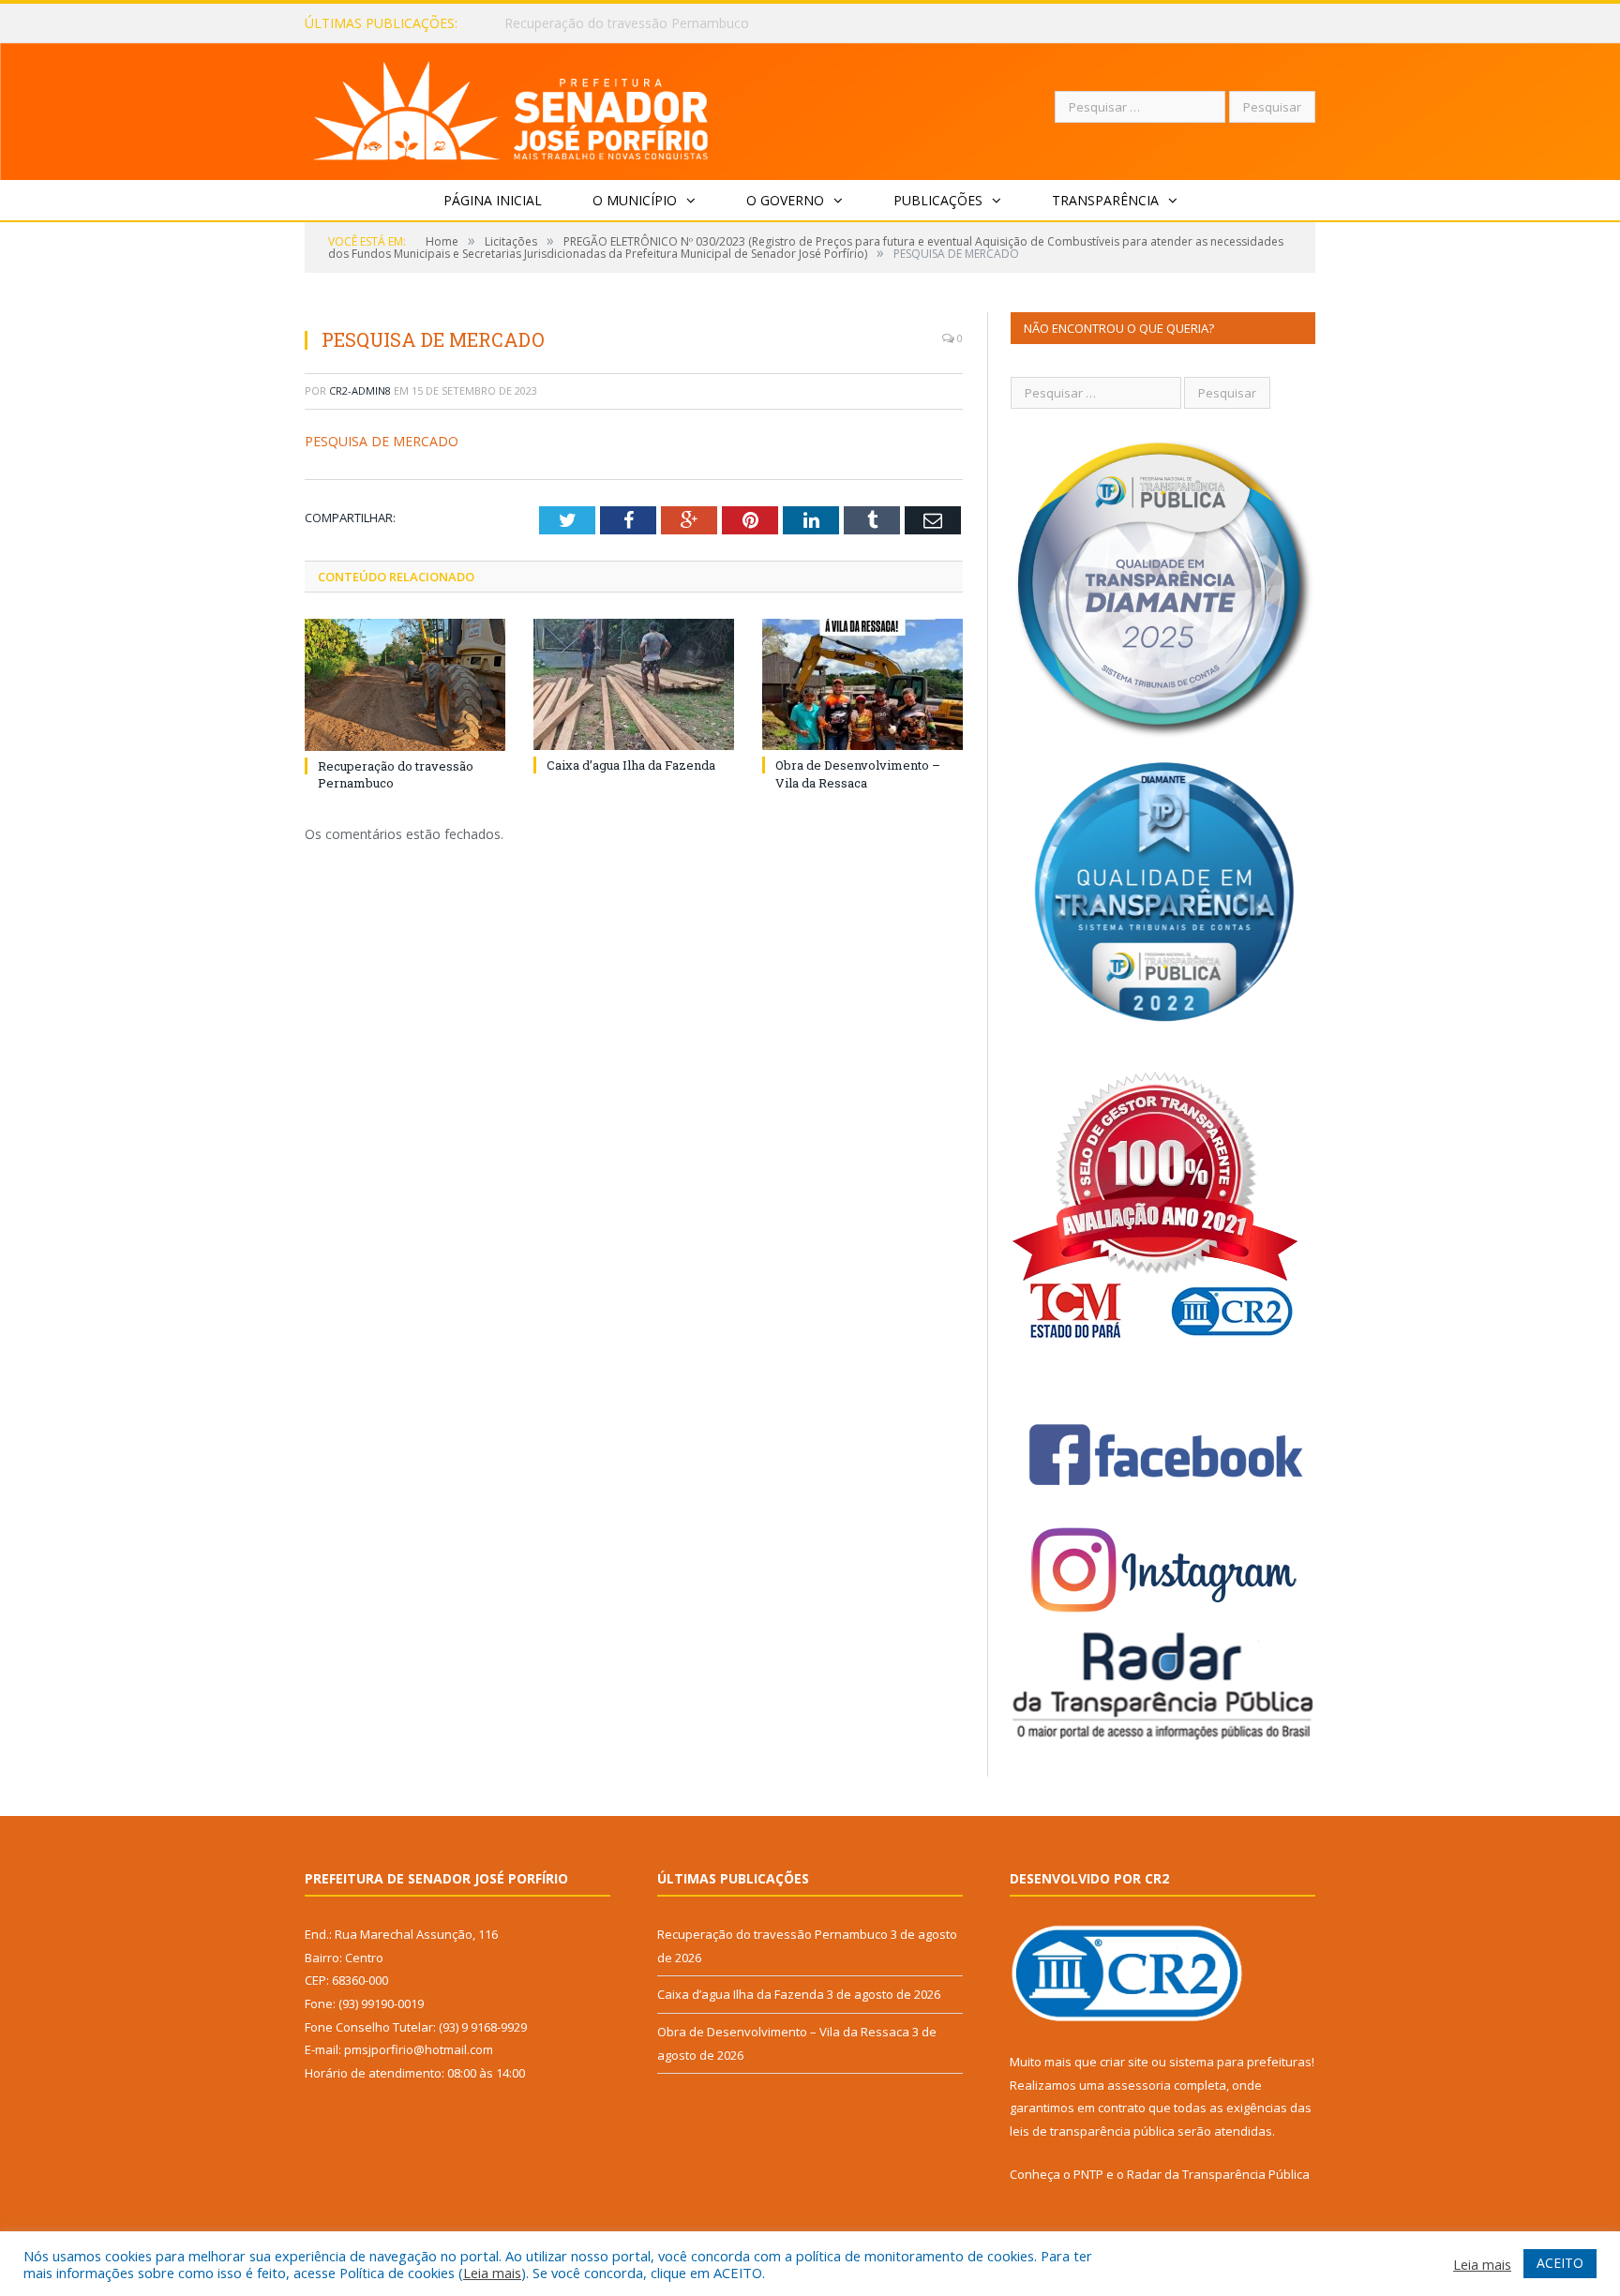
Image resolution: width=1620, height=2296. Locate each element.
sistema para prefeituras (1240, 2062)
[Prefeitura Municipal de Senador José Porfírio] (511, 107)
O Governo (785, 200)
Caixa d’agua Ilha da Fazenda (592, 23)
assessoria (1139, 2085)
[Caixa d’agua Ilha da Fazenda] (634, 684)
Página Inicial (493, 200)
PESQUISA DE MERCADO (382, 441)
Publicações (938, 200)
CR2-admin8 (360, 390)
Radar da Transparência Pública (1218, 2174)
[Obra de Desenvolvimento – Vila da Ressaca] (862, 684)
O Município (635, 200)
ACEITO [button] (1560, 2263)
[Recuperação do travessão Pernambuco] (405, 684)
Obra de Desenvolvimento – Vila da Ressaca (858, 773)
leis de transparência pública (1092, 2131)
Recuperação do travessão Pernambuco (772, 1934)
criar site (1124, 2062)
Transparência (1105, 200)
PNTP (1088, 2174)
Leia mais (492, 2273)
